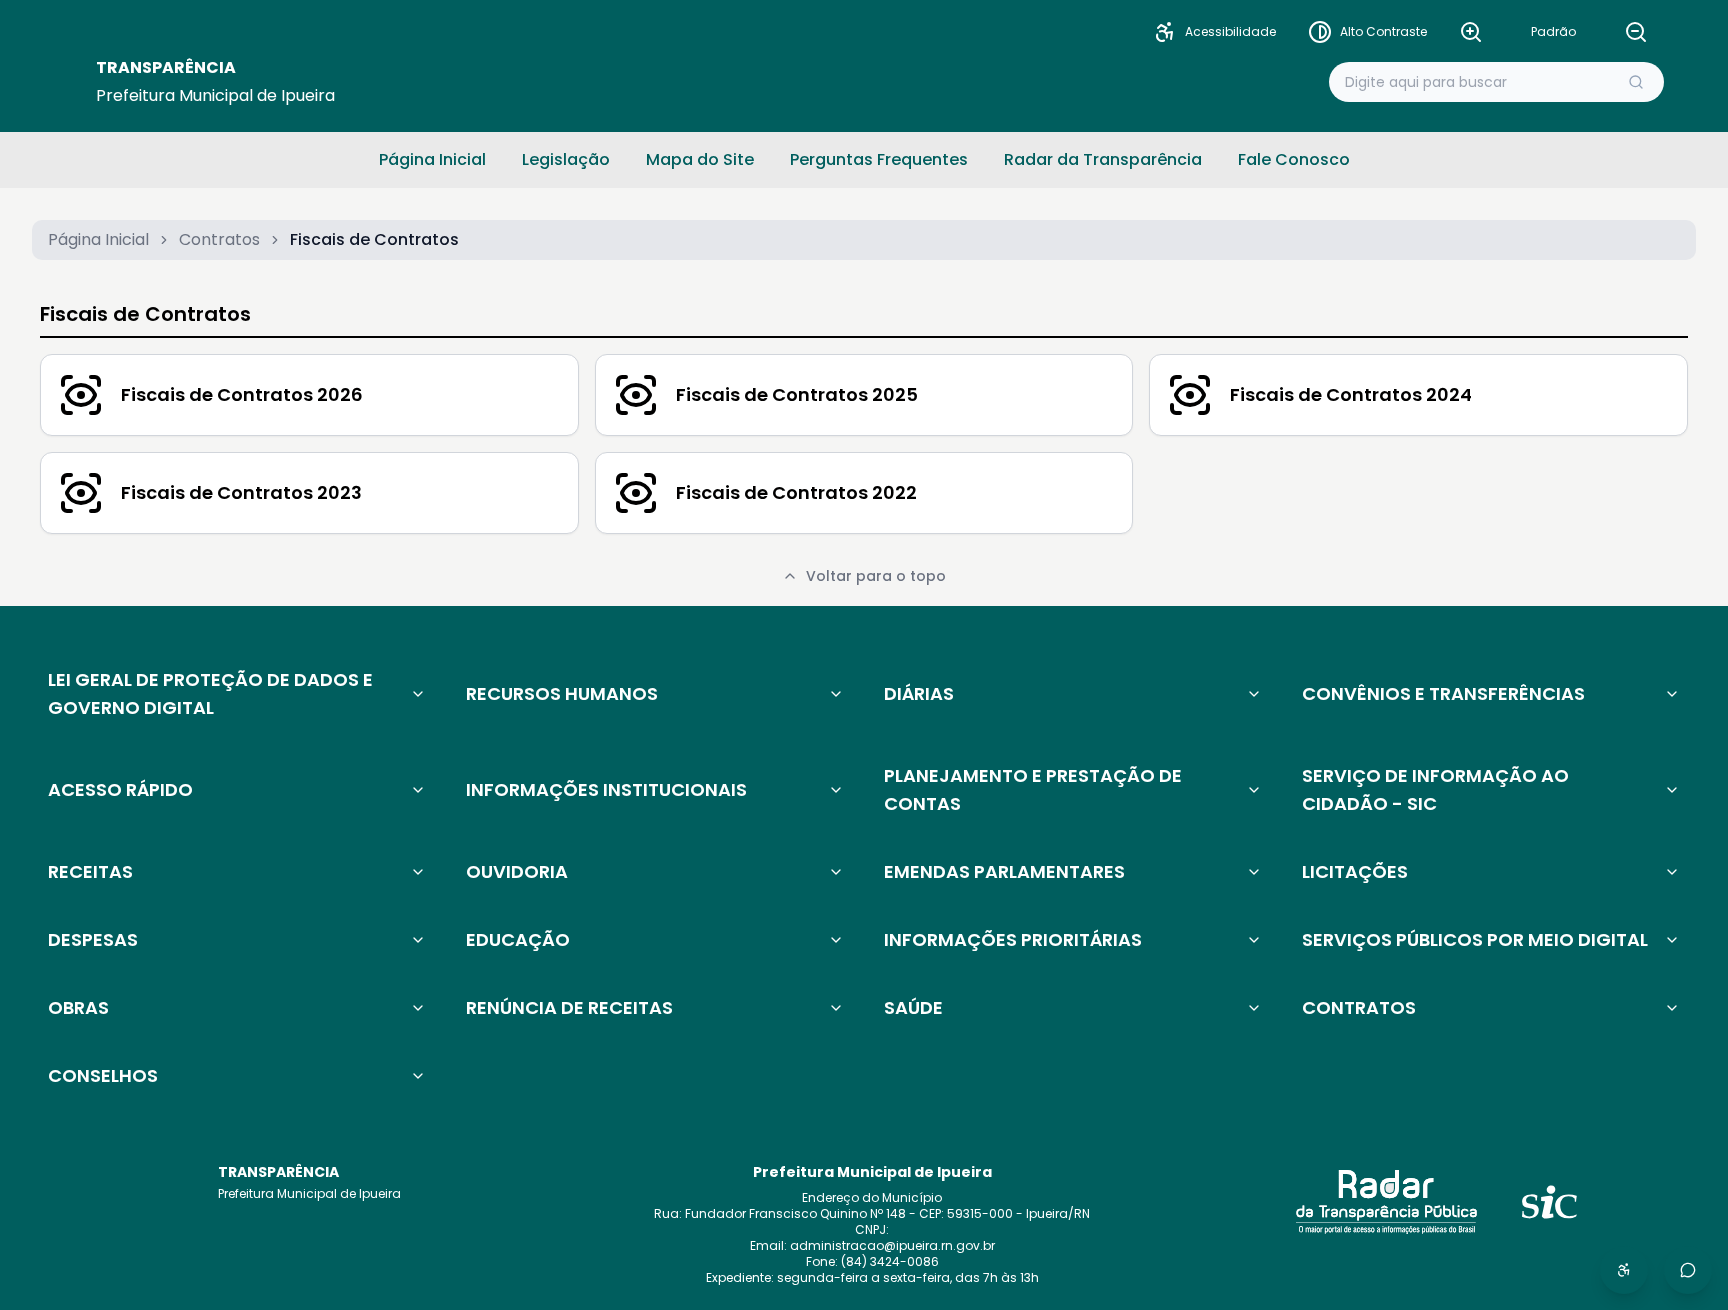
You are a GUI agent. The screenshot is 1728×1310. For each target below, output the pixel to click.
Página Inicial (98, 239)
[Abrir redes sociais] (1688, 1270)
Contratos (219, 239)
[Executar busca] (1636, 82)
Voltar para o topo (876, 576)
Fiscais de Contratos (145, 314)
